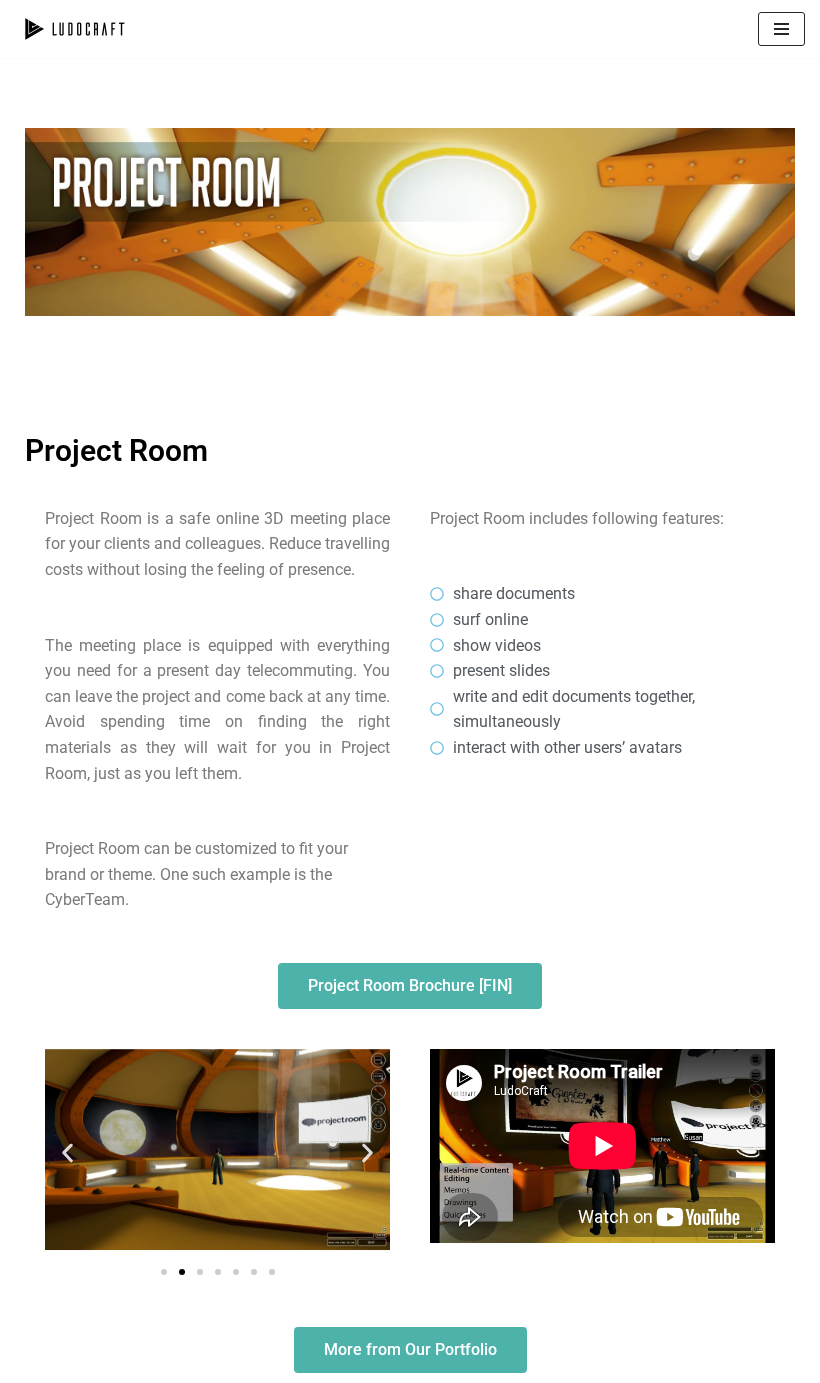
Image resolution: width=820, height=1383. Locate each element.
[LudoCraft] (75, 29)
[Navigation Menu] (781, 29)
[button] (67, 1153)
